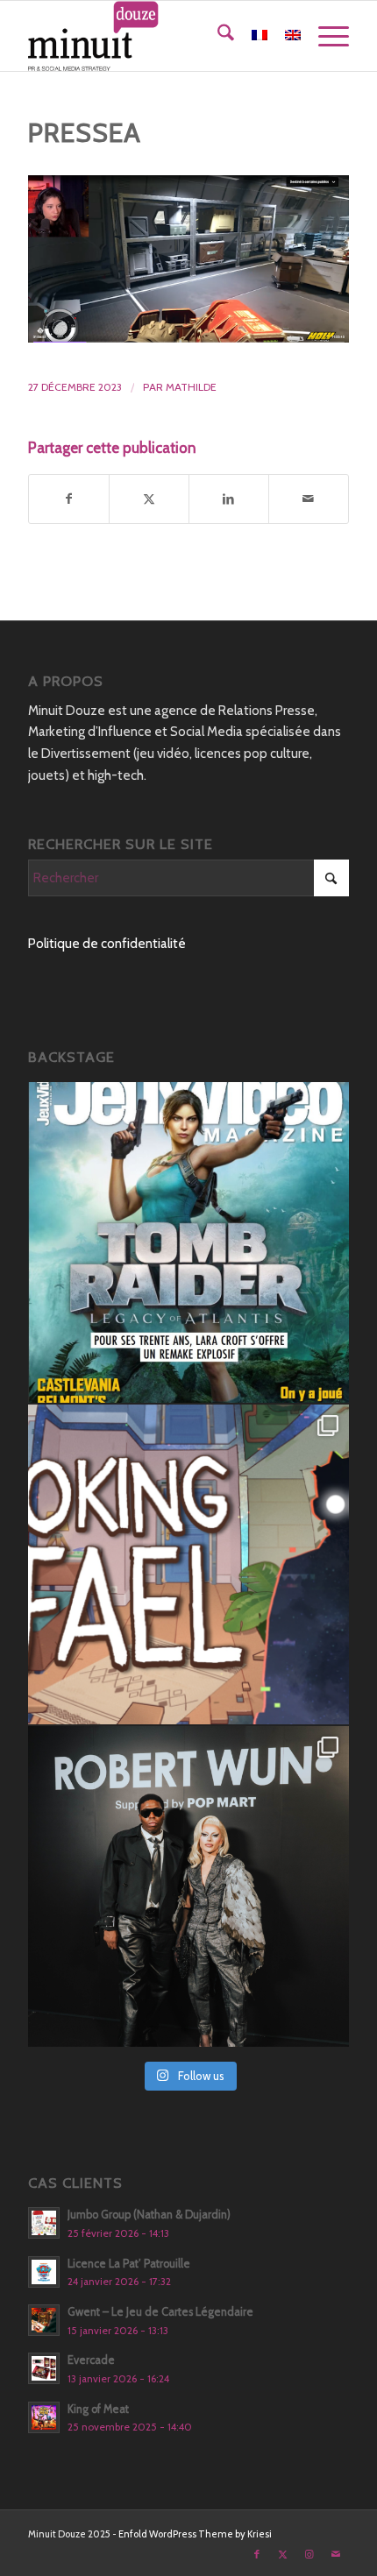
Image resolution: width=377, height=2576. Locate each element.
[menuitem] (217, 36)
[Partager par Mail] (309, 499)
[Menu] (325, 36)
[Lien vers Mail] (336, 2554)
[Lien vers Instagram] (309, 2554)
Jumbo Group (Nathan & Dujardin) (149, 2215)
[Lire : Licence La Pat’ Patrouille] (44, 2272)
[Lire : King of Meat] (44, 2417)
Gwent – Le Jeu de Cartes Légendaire (160, 2312)
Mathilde (191, 387)
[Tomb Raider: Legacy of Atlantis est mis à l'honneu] (188, 1242)
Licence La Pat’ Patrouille (129, 2264)
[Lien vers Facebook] (257, 2554)
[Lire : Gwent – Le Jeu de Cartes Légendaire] (44, 2320)
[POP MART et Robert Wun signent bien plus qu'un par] (188, 1886)
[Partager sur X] (149, 499)
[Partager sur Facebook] (69, 499)
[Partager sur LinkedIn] (229, 499)
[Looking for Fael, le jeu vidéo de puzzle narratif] (188, 1565)
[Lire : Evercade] (44, 2368)
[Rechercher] (217, 36)
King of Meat (98, 2409)
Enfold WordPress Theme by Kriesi (195, 2534)
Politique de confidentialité (107, 944)
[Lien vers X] (283, 2554)
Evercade (91, 2360)
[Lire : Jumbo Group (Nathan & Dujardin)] (44, 2223)
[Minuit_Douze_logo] (156, 36)
